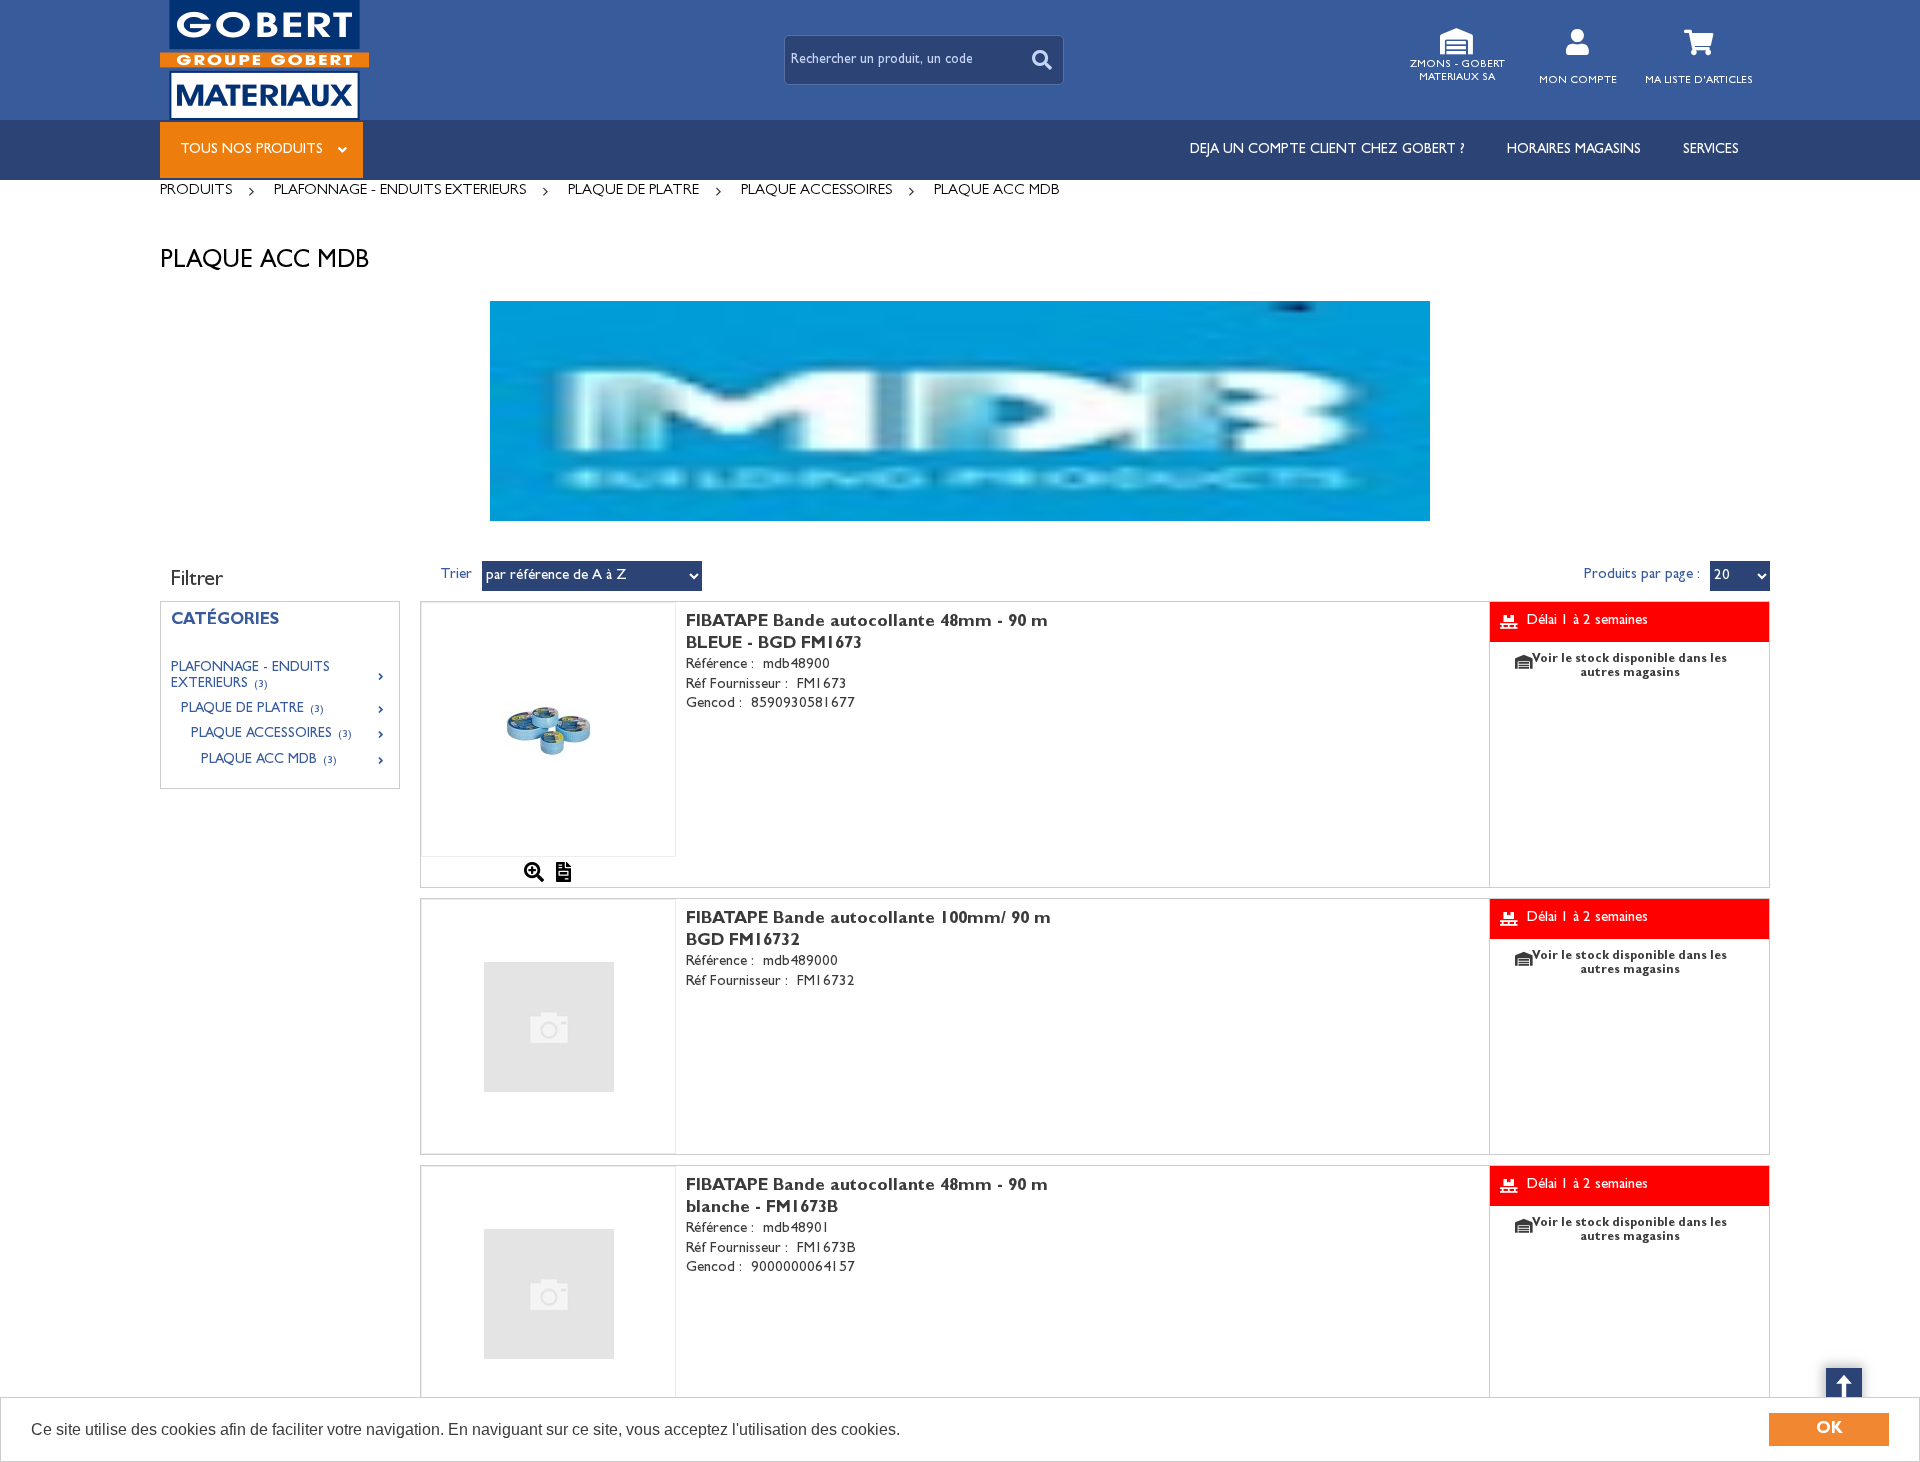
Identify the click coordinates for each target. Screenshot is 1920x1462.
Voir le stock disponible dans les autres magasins (1629, 667)
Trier (456, 575)
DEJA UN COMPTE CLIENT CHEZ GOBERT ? (1327, 150)
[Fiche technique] (564, 872)
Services (1711, 150)
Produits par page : (1642, 575)
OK (1829, 1429)
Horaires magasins (1574, 150)
